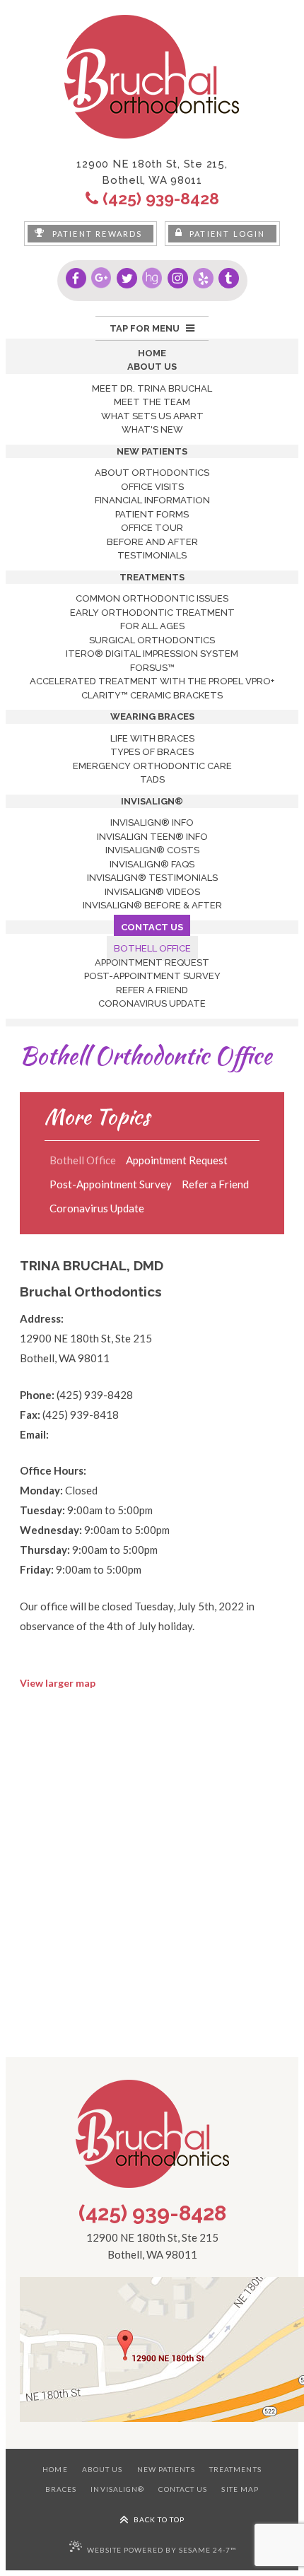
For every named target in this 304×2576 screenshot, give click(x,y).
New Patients (166, 2469)
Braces (61, 2489)
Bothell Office (83, 1160)
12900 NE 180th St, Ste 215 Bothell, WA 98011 (152, 2246)
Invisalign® (117, 2489)
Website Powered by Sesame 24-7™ (162, 2550)
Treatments (235, 2469)
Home (55, 2469)
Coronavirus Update (97, 1208)
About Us (103, 2469)
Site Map (240, 2489)
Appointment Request (177, 1160)
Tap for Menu (146, 328)
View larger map (58, 1683)
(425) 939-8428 (152, 2213)
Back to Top (158, 2519)
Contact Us (183, 2489)
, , (152, 172)
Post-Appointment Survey (111, 1184)
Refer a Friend (215, 1184)
